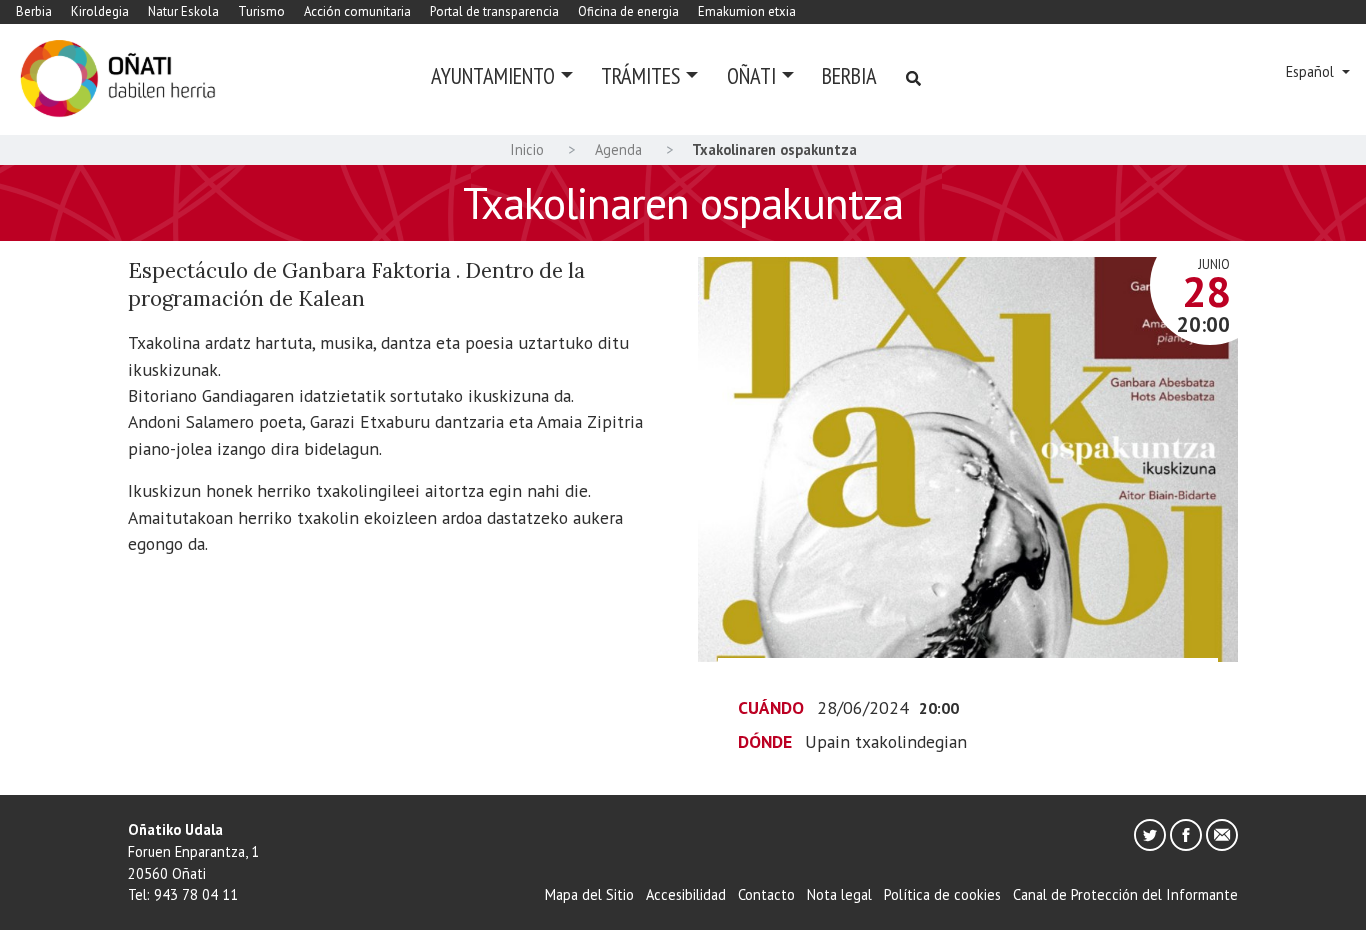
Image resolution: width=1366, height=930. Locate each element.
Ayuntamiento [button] (493, 75)
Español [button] (1312, 71)
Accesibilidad (686, 894)
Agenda (618, 149)
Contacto (766, 894)
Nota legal (839, 894)
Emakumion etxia (747, 11)
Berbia (34, 11)
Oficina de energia (628, 11)
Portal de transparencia (494, 11)
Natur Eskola (183, 11)
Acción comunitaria (357, 11)
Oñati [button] (751, 75)
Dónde (765, 741)
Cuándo (771, 707)
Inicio (527, 149)
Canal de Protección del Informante (1125, 894)
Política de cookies (942, 894)
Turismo (261, 11)
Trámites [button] (640, 75)
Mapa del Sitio (589, 894)
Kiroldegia (100, 11)
